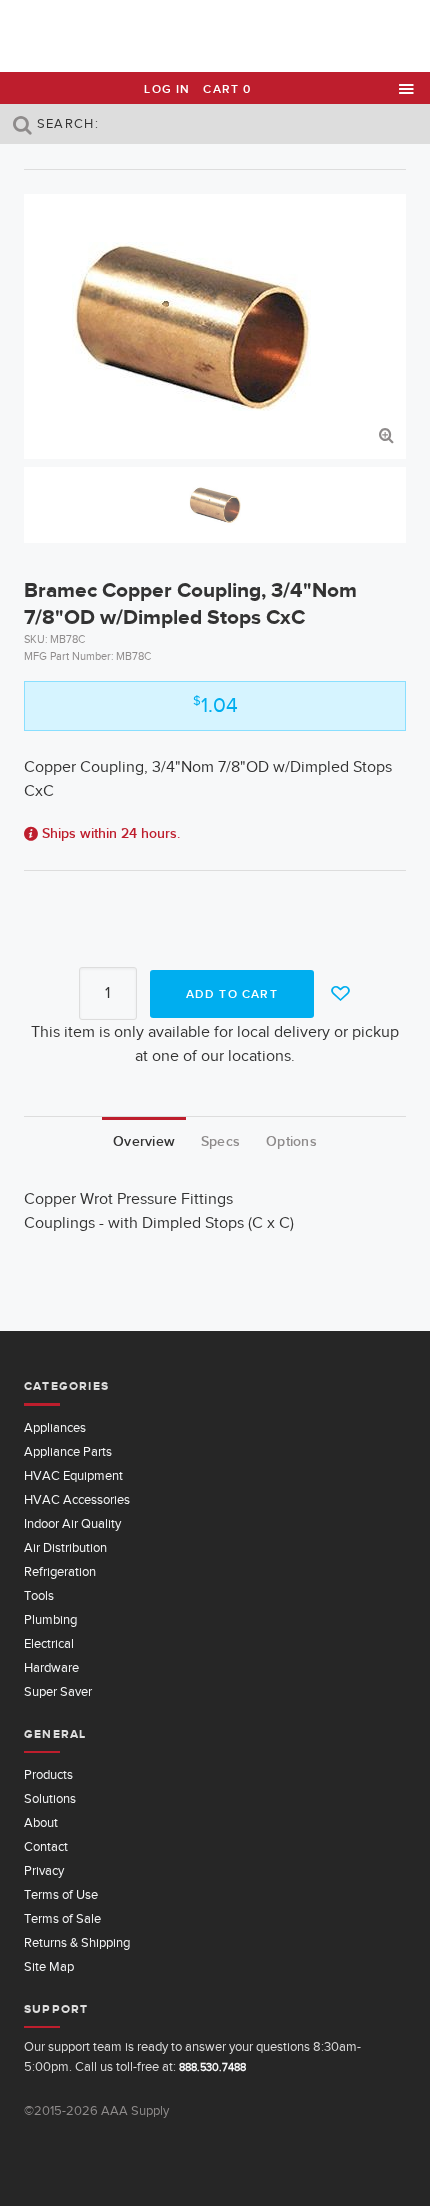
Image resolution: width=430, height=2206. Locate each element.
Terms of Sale (62, 1918)
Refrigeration (60, 1571)
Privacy (44, 1870)
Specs (220, 1141)
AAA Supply (215, 37)
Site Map (49, 1966)
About (41, 1822)
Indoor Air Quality (72, 1523)
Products (48, 1774)
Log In (167, 89)
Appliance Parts (68, 1451)
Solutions (50, 1798)
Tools (39, 1595)
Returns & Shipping (77, 1942)
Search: (66, 123)
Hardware (51, 1667)
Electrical (49, 1643)
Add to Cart (232, 994)
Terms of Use (61, 1894)
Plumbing (50, 1619)
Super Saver (58, 1691)
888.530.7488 (212, 2067)
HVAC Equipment (73, 1475)
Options (291, 1141)
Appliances (55, 1427)
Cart (227, 89)
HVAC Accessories (77, 1499)
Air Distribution (65, 1547)
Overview (144, 1141)
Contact (46, 1846)
